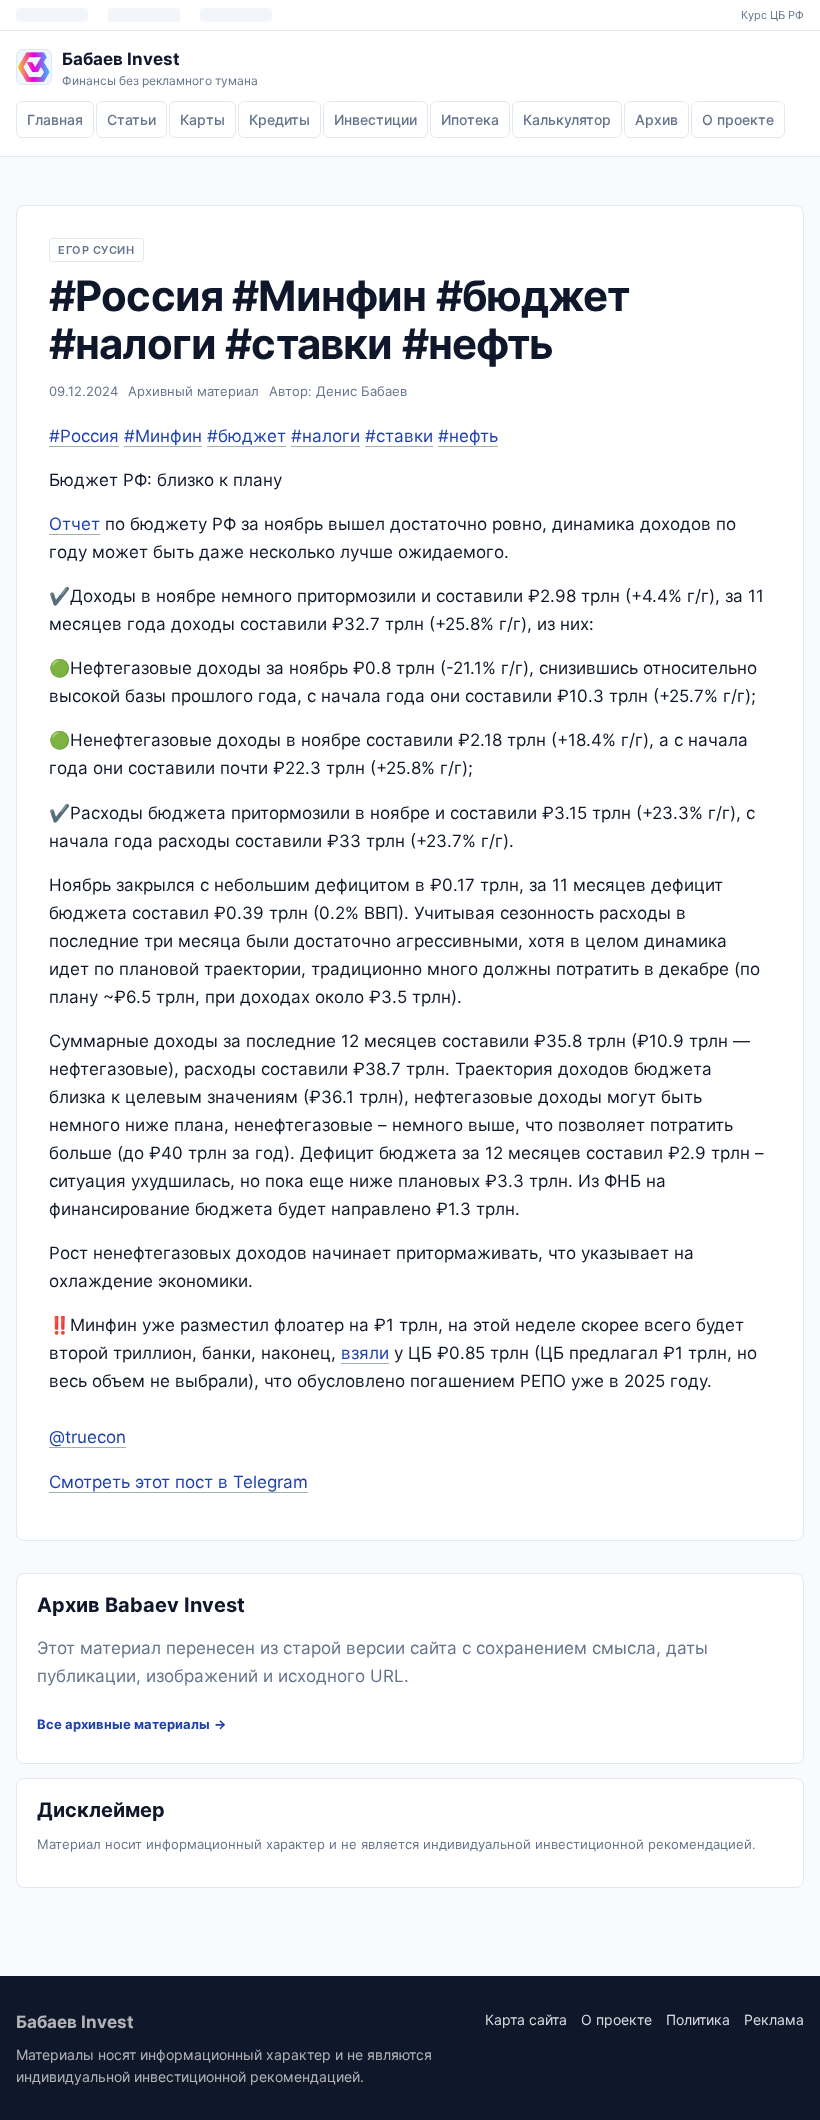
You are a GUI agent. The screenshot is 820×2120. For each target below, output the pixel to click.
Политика (698, 2019)
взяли (365, 1353)
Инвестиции (375, 119)
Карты (202, 119)
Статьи (131, 119)
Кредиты (279, 119)
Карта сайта (526, 2019)
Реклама (774, 2019)
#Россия (84, 436)
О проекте (738, 119)
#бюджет (246, 436)
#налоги (325, 436)
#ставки (399, 436)
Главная (55, 119)
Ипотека (470, 119)
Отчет (74, 524)
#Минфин (163, 436)
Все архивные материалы (123, 1724)
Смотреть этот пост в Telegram (178, 1482)
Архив (656, 119)
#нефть (468, 436)
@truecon (87, 1437)
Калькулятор (567, 119)
